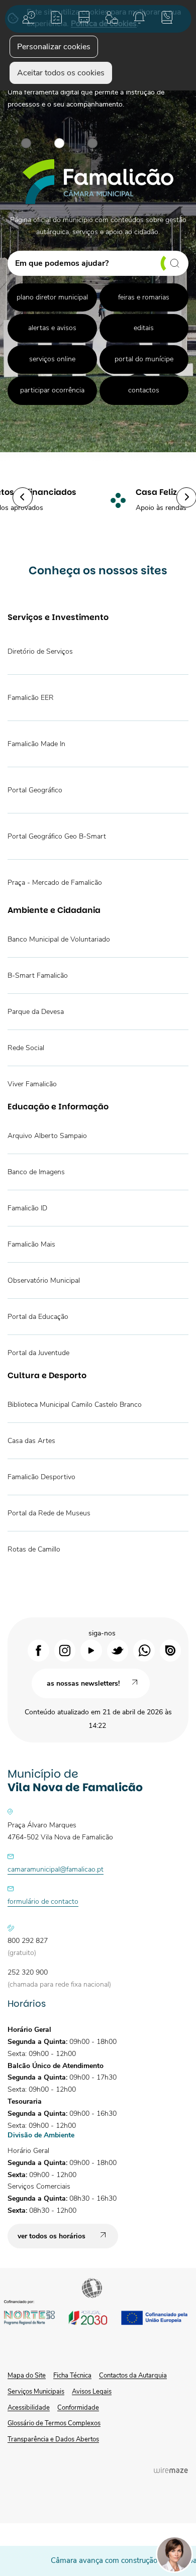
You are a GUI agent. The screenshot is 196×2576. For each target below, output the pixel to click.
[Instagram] (65, 1650)
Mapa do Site (27, 2376)
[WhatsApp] (144, 1650)
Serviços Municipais (36, 2392)
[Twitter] (118, 1650)
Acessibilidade (93, 2289)
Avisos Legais (92, 2392)
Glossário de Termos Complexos (54, 2423)
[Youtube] (91, 1650)
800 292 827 (28, 1941)
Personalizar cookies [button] (54, 47)
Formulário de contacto (43, 1901)
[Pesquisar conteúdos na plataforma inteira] (170, 263)
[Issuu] (171, 1650)
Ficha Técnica (72, 2376)
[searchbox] (98, 263)
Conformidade (78, 2408)
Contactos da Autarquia (133, 2376)
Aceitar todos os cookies (61, 73)
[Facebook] (38, 1650)
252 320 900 (28, 1972)
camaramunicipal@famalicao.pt (56, 1869)
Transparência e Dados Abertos (53, 2439)
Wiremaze (171, 2470)
